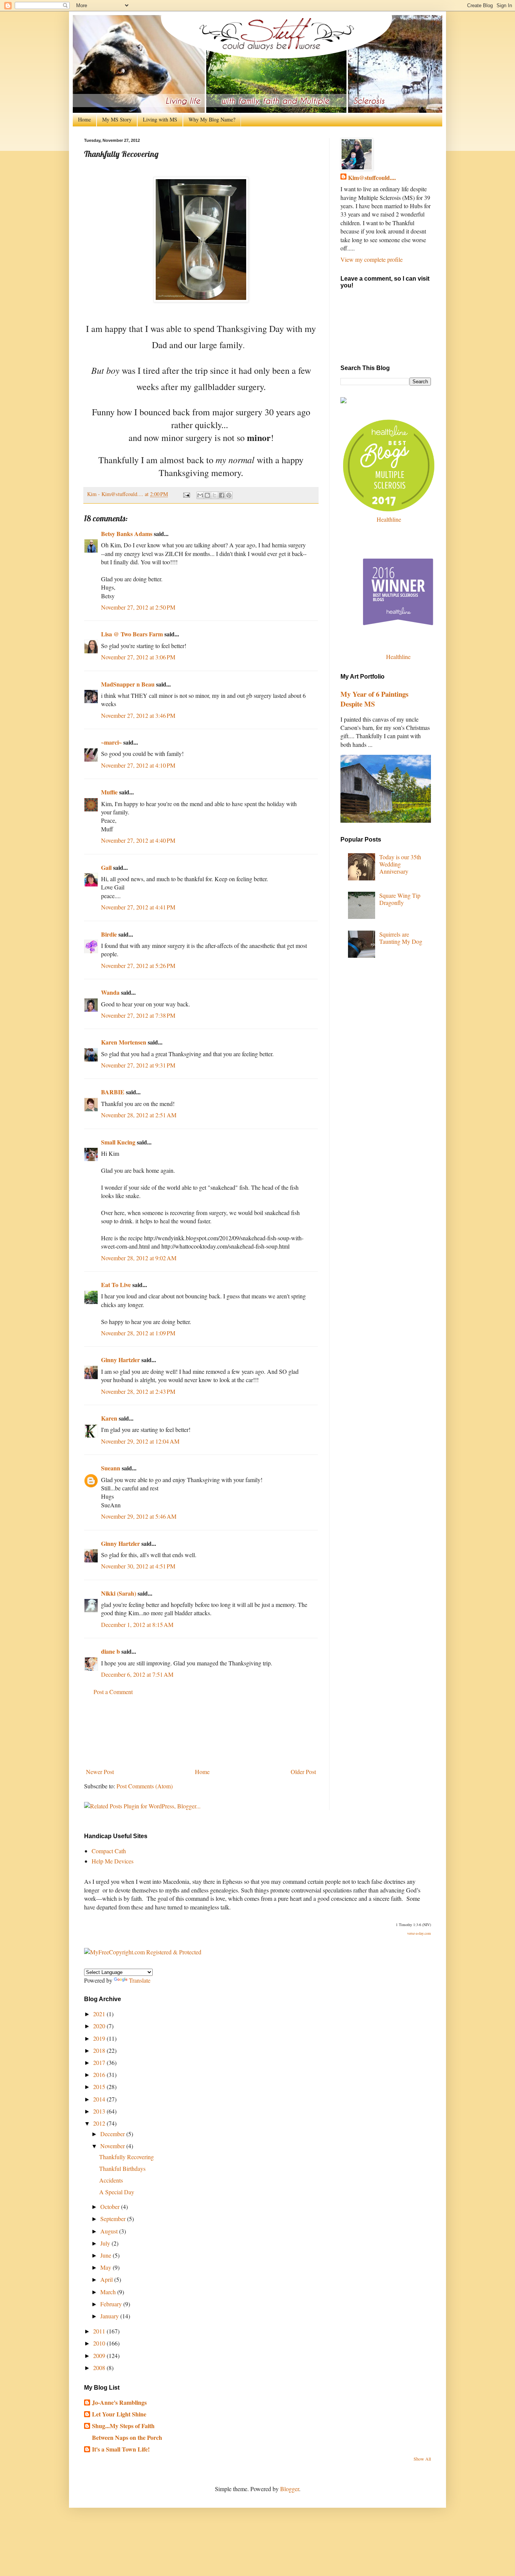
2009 (100, 2356)
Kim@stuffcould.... (372, 178)
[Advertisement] (201, 1732)
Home (84, 119)
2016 (100, 2074)
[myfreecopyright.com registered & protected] (143, 1952)
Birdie (109, 934)
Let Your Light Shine (119, 2414)
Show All (422, 2459)
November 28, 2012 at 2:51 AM (139, 1115)
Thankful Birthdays (122, 2168)
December (113, 2134)
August (110, 2231)
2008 (100, 2368)
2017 (100, 2062)
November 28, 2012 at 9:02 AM (139, 1258)
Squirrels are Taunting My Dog (401, 938)
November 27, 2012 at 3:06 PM (138, 657)
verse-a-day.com (419, 1933)
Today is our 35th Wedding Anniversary (400, 864)
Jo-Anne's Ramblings (119, 2402)
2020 (100, 2026)
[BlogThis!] (207, 495)
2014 (100, 2099)
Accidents (111, 2180)
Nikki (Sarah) (119, 1593)
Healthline (389, 519)
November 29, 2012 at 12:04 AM (140, 1441)
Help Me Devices (113, 1861)
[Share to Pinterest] (229, 495)
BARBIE (113, 1092)
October (111, 2207)
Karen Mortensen (124, 1042)
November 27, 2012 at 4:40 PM (138, 840)
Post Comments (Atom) (145, 1786)
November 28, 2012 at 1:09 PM (138, 1333)
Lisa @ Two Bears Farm (132, 634)
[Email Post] (186, 494)
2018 (100, 2050)
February (112, 2304)
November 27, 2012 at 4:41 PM (138, 907)
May (107, 2267)
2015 (100, 2087)
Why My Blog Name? (212, 119)
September (114, 2219)
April (107, 2279)
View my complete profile (372, 259)
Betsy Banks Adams (127, 534)
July (106, 2243)
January (110, 2316)
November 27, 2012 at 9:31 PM (138, 1065)
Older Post (303, 1772)
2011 (100, 2331)
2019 (100, 2038)
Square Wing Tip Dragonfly (400, 899)
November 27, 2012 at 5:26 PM (138, 965)
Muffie (109, 792)
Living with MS (160, 119)
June (107, 2255)
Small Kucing (118, 1142)
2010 (100, 2343)
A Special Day (117, 2192)
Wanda (110, 992)
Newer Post (100, 1772)
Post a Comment (113, 1692)
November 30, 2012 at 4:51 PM (138, 1566)
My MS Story (117, 119)
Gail (106, 867)
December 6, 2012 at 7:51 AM (137, 1674)
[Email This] (200, 495)
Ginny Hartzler (120, 1360)
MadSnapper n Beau (128, 684)
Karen (109, 1418)
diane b (110, 1651)
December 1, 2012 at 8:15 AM (137, 1624)
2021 (100, 2014)
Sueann (111, 1468)
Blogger (290, 2489)
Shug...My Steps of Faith (123, 2426)
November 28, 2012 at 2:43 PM (138, 1391)
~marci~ (111, 742)
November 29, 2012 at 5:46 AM (139, 1516)
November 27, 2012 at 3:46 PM (138, 715)
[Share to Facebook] (222, 495)
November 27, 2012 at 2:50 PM (138, 607)
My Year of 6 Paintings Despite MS (374, 699)
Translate (140, 1980)
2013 (100, 2111)
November (113, 2146)
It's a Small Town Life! (121, 2449)
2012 (100, 2123)
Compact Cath (109, 1851)
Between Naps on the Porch (127, 2437)
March (109, 2292)
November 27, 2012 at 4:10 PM (138, 765)
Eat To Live (116, 1285)
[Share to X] (215, 495)
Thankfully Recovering (126, 2157)
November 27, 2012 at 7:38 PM (138, 1015)
